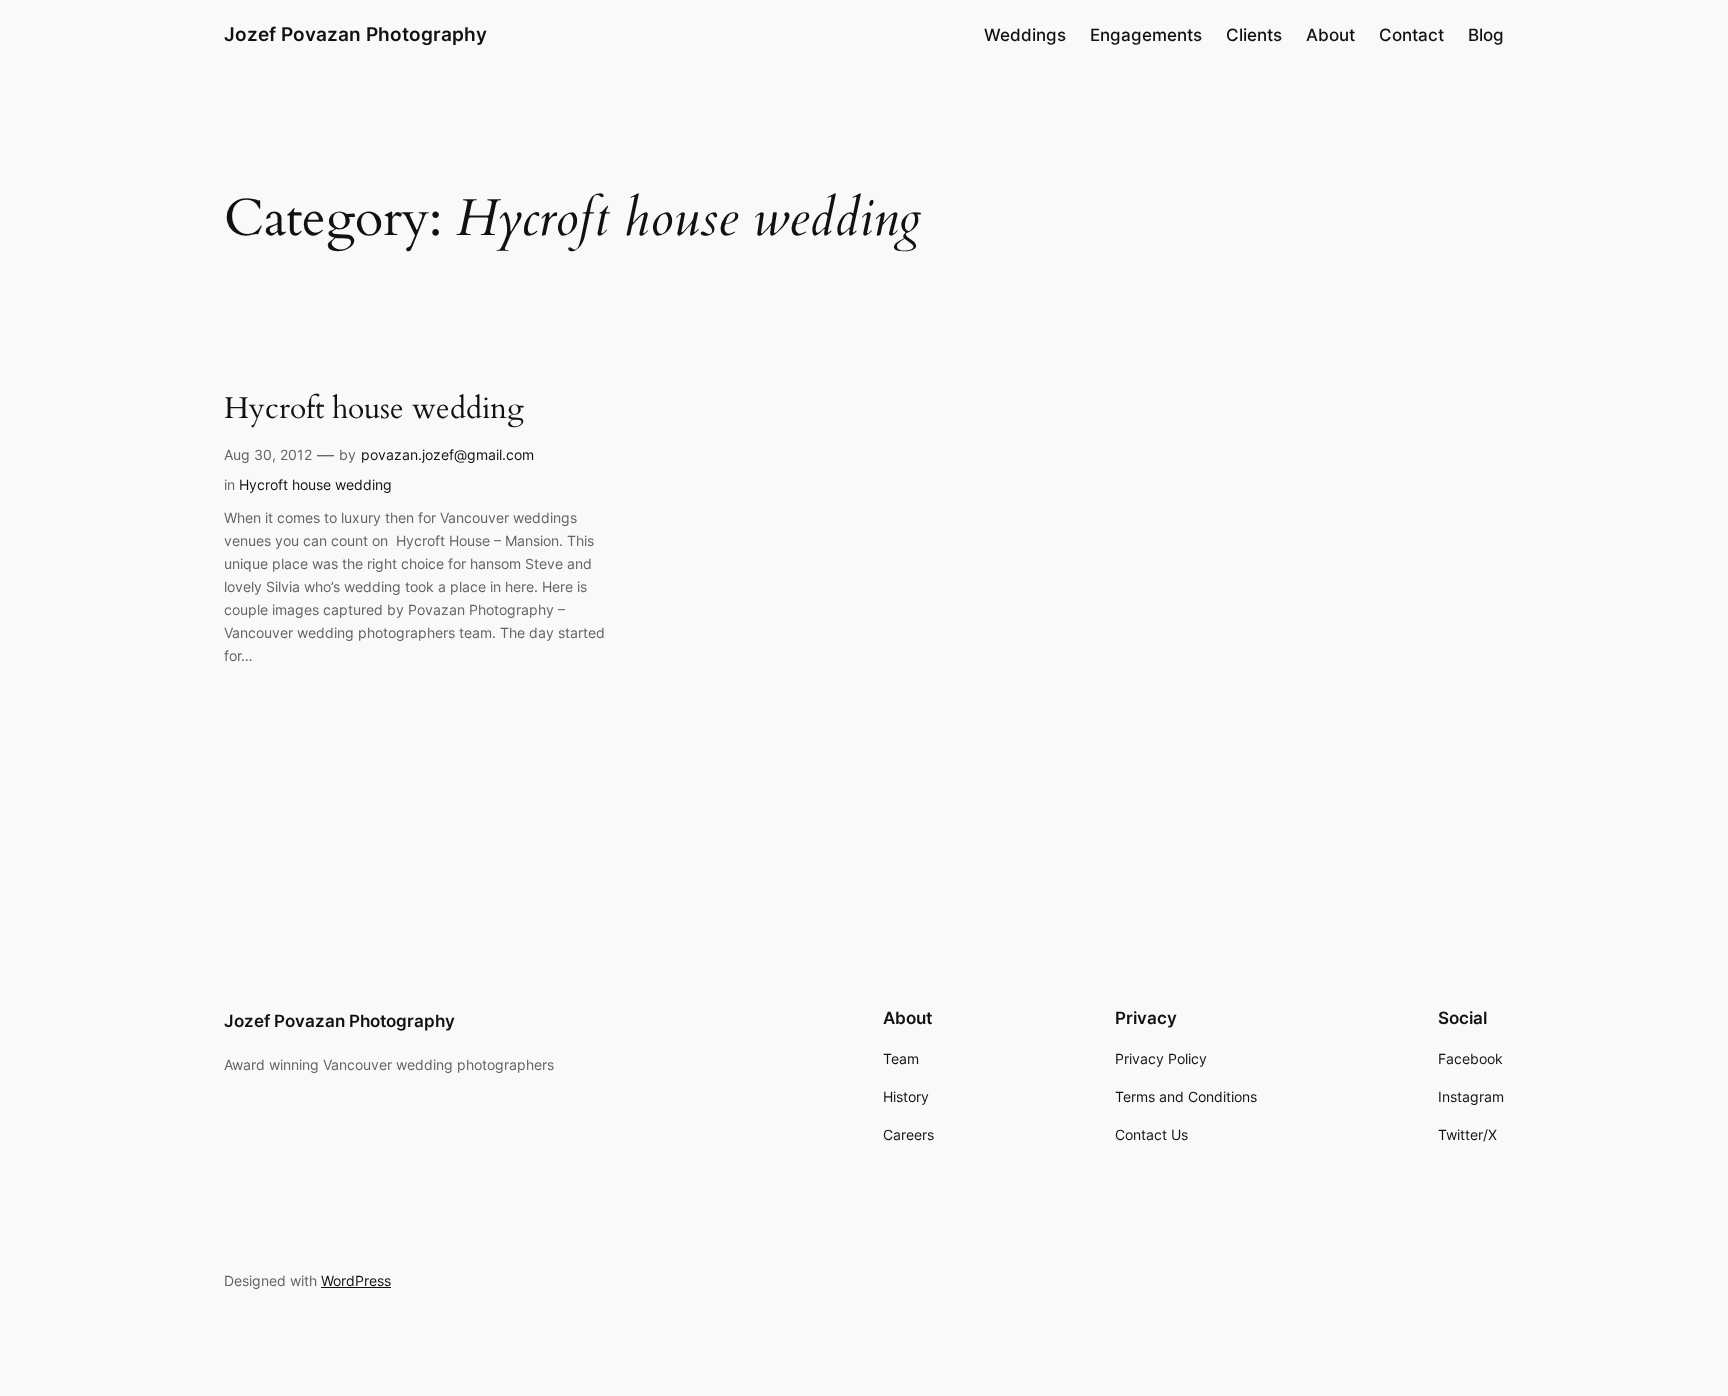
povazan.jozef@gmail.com (447, 454)
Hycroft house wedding (374, 410)
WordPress (356, 1280)
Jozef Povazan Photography (355, 34)
